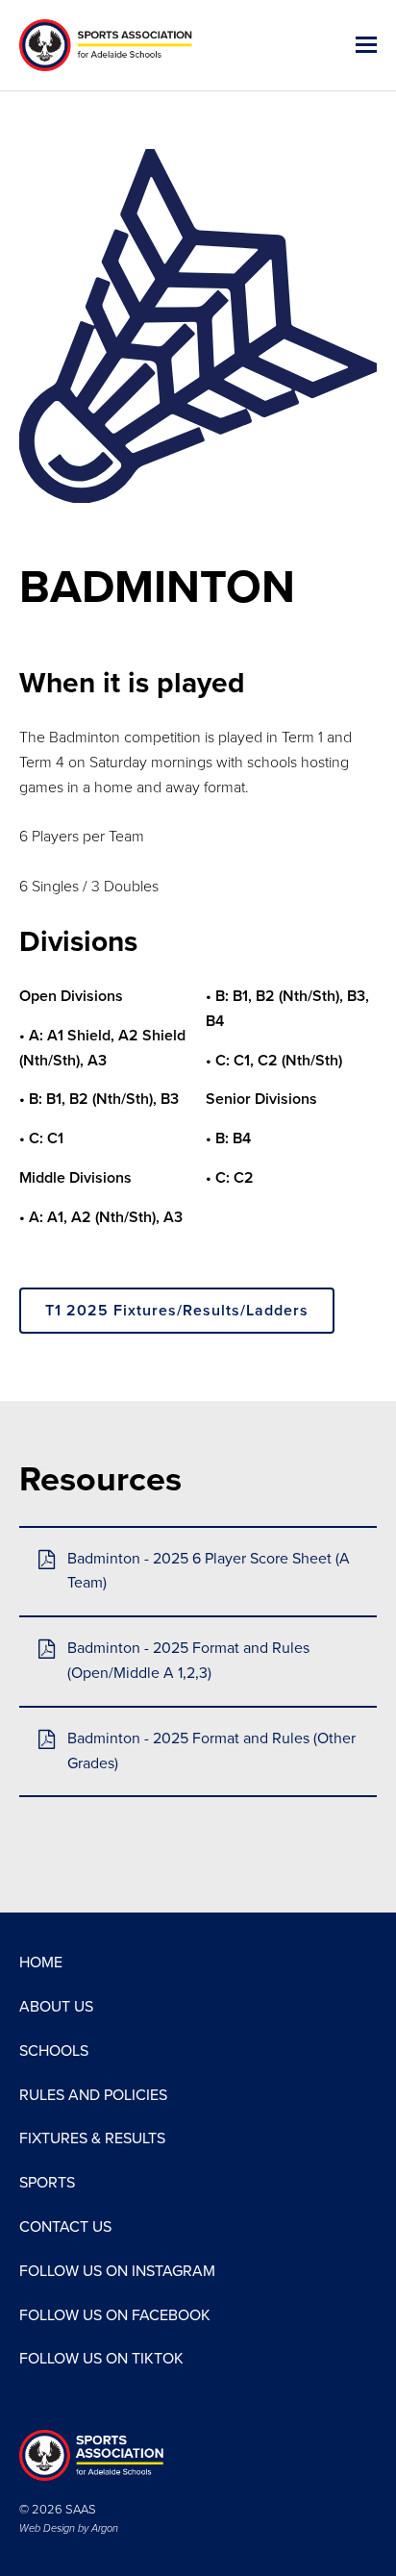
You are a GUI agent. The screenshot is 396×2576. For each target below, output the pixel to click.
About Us (56, 2007)
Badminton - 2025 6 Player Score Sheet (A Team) (209, 1571)
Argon (105, 2528)
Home (41, 1963)
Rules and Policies (93, 2095)
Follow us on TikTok (101, 2359)
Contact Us (65, 2227)
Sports (47, 2183)
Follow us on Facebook (115, 2315)
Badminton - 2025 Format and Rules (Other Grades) (211, 1751)
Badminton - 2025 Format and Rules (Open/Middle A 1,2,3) (188, 1661)
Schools (54, 2051)
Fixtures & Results (92, 2138)
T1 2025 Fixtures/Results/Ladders (177, 1311)
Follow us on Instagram (117, 2271)
